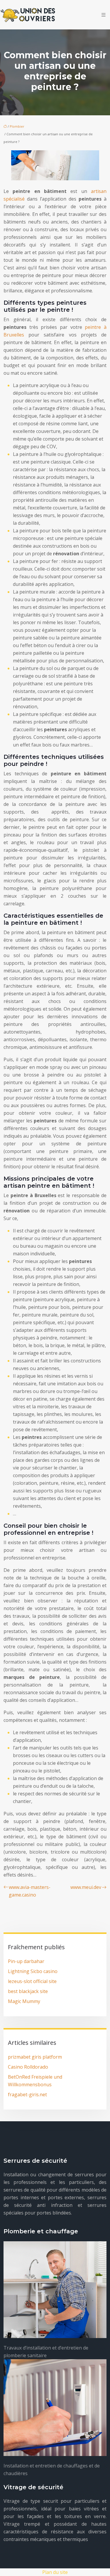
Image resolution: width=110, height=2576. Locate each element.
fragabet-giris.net (27, 2095)
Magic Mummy (24, 2001)
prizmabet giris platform (35, 2057)
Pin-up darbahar (26, 1961)
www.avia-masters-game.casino (30, 1891)
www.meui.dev (86, 1887)
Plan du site (55, 2572)
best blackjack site (28, 1991)
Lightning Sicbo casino (33, 1971)
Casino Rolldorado (28, 2067)
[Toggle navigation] (104, 15)
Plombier (17, 126)
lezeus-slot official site (32, 1981)
